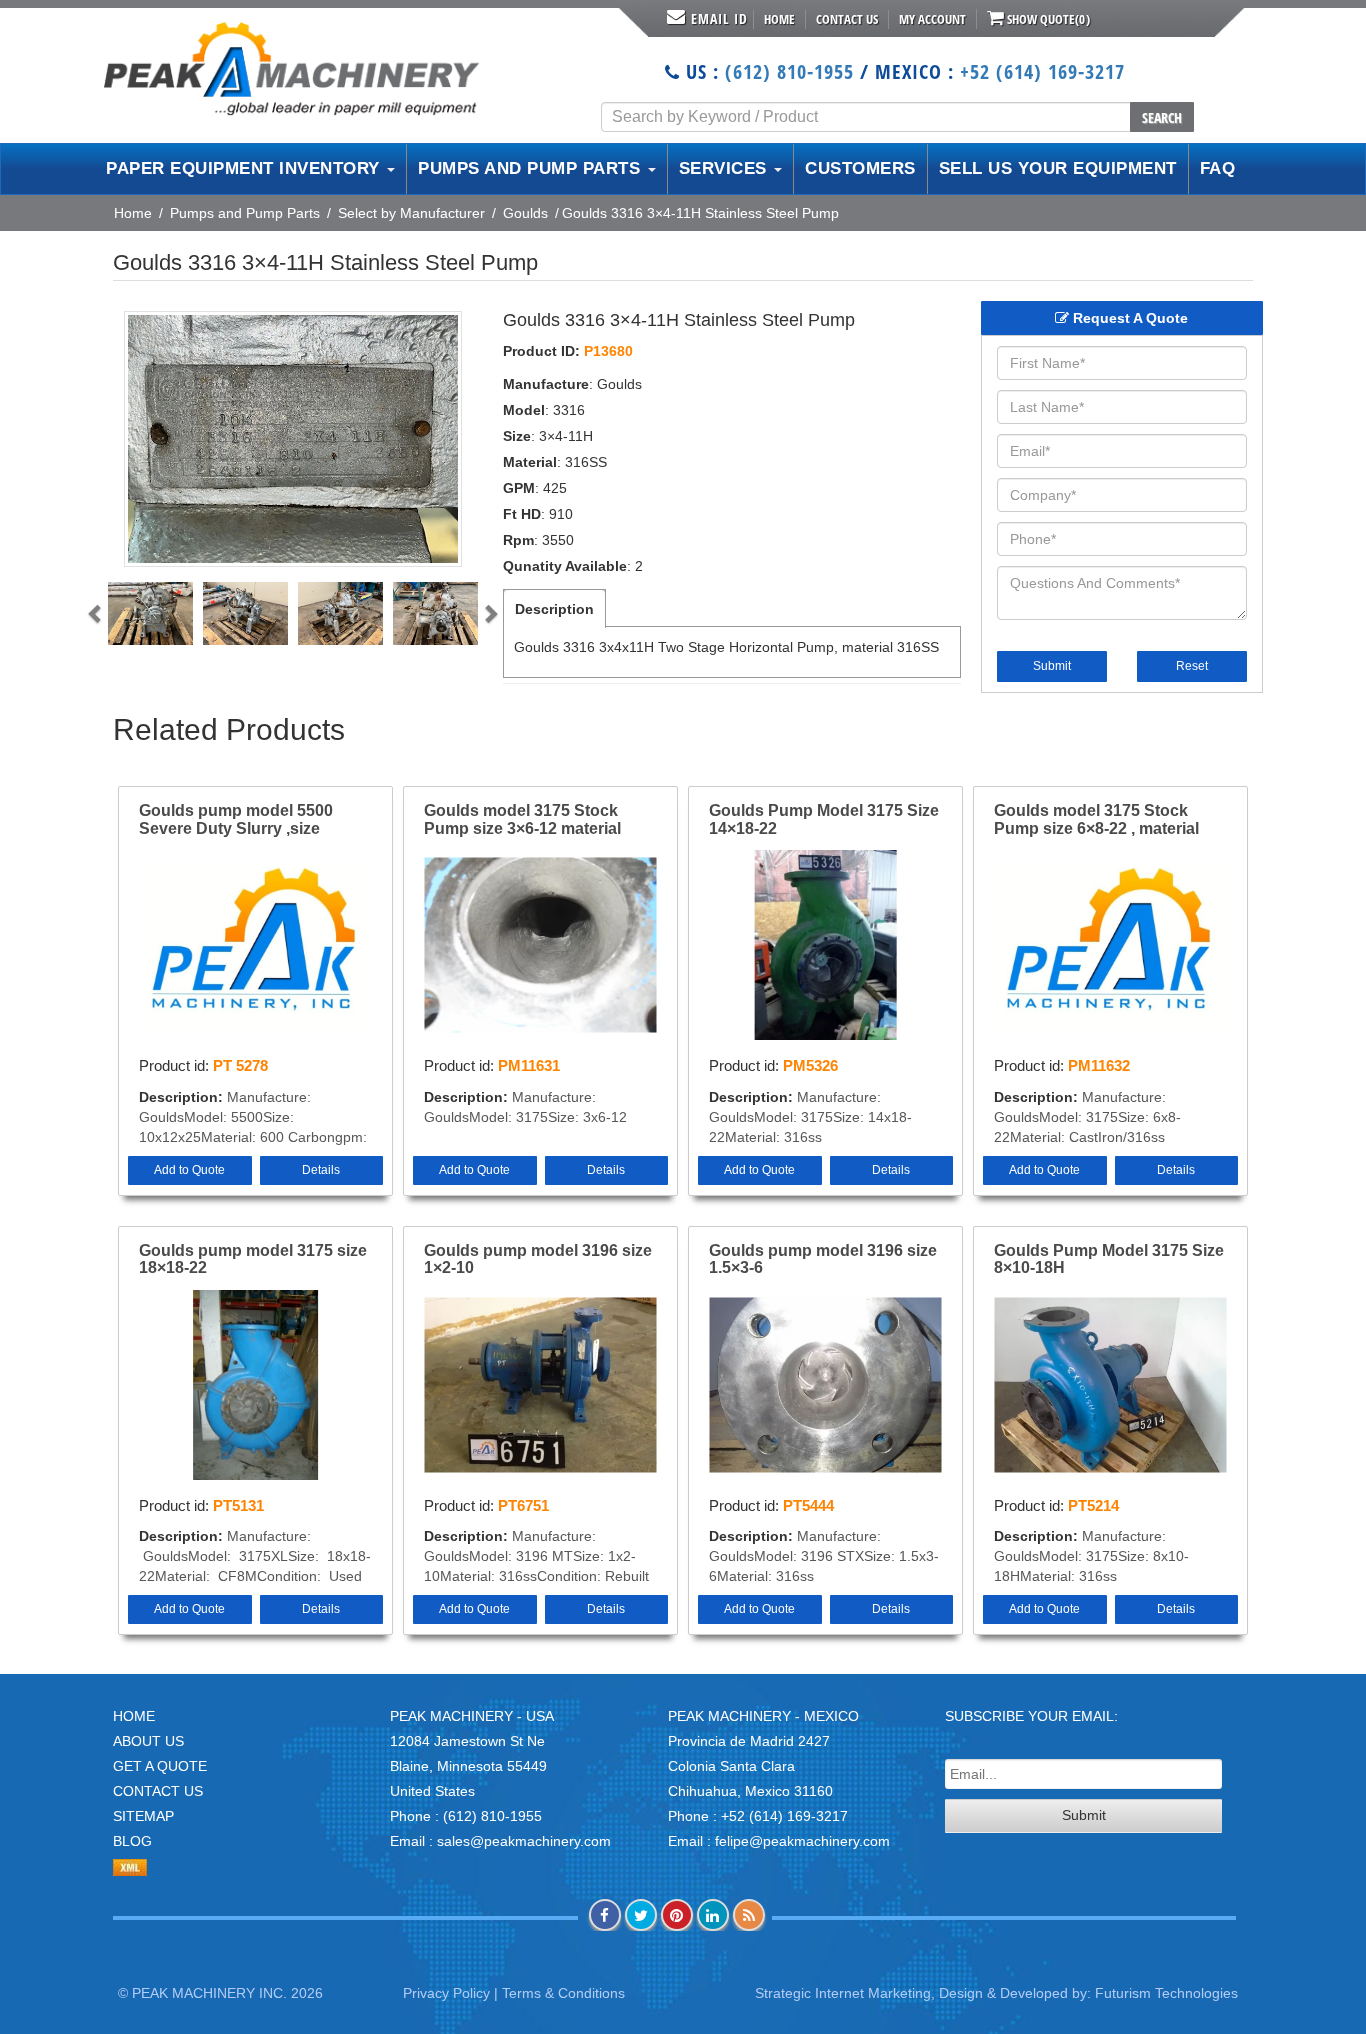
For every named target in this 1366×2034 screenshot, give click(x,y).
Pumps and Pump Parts (245, 213)
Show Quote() (1047, 19)
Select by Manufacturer (411, 213)
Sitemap (143, 1816)
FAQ (1218, 168)
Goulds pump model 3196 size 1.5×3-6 (823, 1259)
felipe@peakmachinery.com (802, 1841)
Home (779, 19)
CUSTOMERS (860, 168)
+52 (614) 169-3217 (1042, 71)
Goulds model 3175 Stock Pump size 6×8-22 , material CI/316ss (1096, 820)
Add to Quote (189, 1170)
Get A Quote (160, 1766)
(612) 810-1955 (789, 71)
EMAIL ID (719, 18)
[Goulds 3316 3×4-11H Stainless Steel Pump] (293, 439)
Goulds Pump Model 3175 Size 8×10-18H (1109, 1259)
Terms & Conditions (563, 1993)
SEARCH (1162, 117)
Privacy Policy (446, 1993)
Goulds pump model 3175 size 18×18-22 (253, 1259)
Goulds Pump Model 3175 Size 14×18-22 (824, 819)
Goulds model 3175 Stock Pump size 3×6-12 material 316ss (522, 820)
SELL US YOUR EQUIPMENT (1058, 168)
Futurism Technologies (1166, 1993)
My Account (932, 19)
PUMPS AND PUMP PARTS (532, 168)
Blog (132, 1841)
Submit (1052, 666)
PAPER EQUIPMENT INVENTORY (245, 168)
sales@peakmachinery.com (524, 1841)
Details (321, 1170)
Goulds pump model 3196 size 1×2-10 (538, 1259)
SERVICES (726, 168)
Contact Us (847, 19)
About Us (148, 1741)
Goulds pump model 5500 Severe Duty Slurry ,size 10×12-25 (236, 820)
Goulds (525, 213)
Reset (1192, 666)
